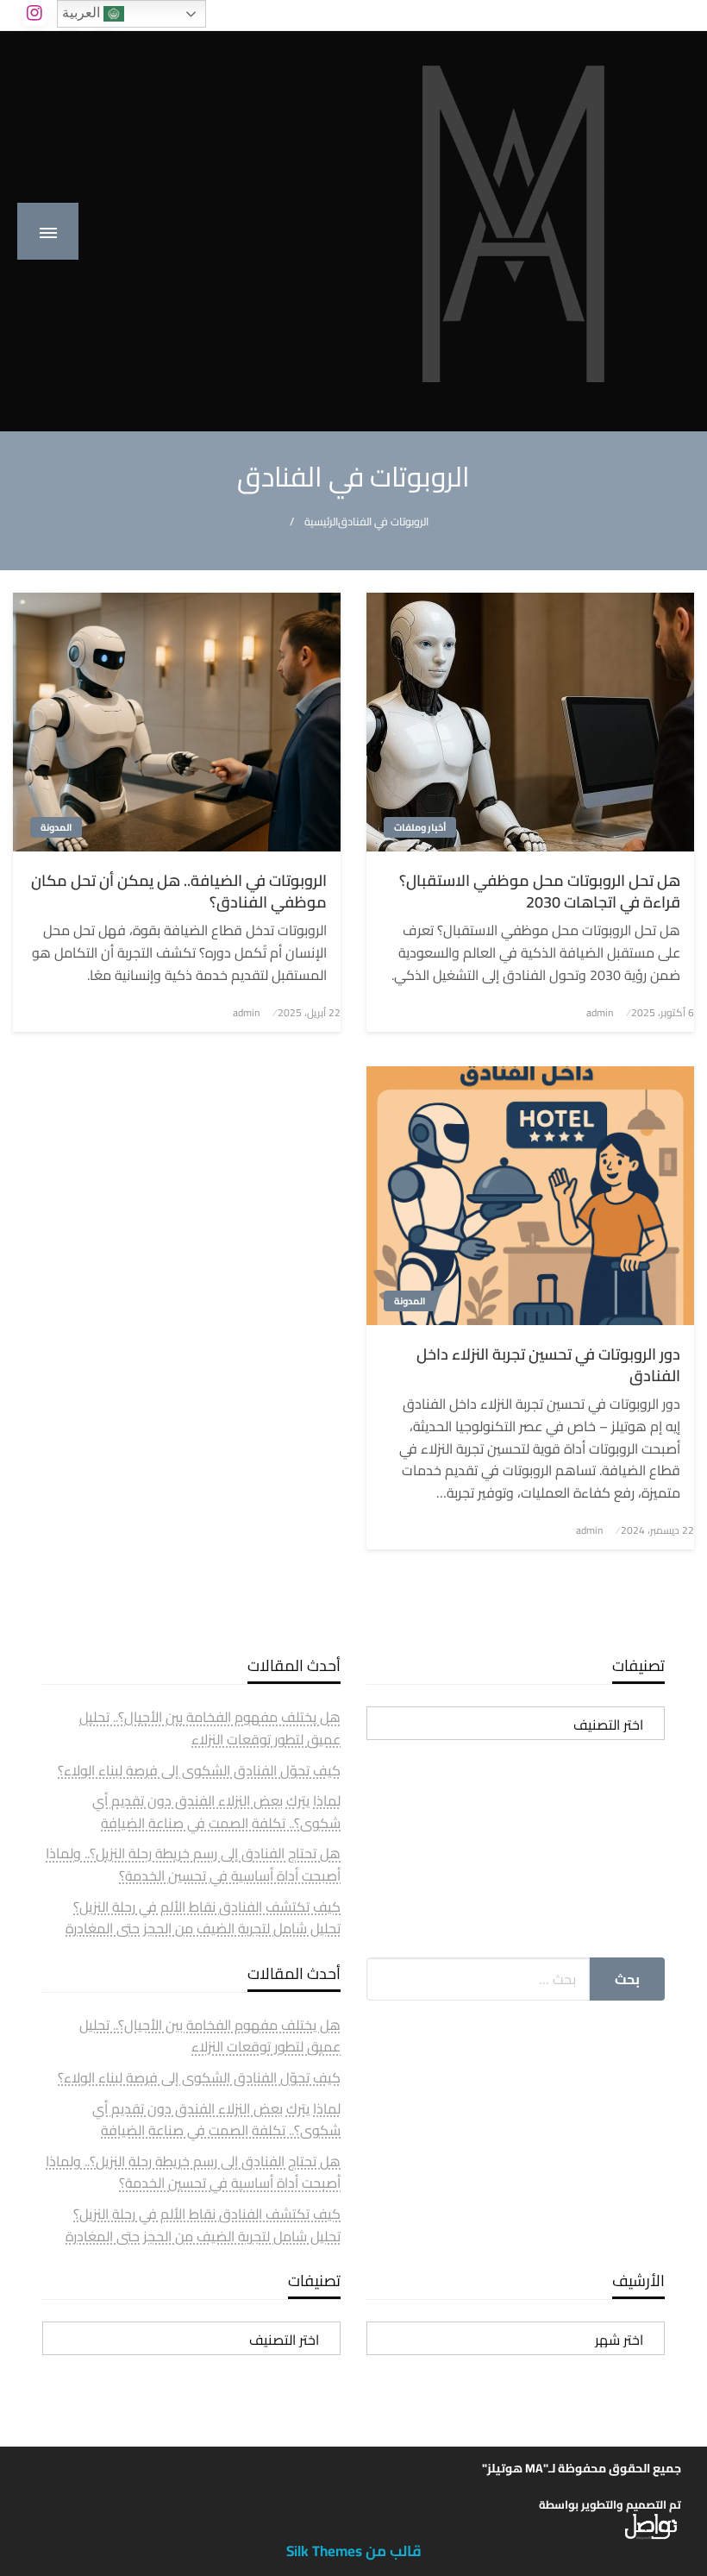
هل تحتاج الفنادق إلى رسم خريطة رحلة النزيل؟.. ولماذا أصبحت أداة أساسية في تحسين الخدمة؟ (193, 1864)
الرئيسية (321, 521)
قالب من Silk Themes (354, 2551)
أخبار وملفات (420, 827)
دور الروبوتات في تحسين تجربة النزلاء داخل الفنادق (548, 1365)
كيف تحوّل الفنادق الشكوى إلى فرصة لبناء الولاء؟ (199, 1770)
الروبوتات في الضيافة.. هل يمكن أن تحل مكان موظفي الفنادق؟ (179, 891)
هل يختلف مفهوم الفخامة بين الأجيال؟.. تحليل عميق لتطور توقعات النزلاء (210, 1728)
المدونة (56, 827)
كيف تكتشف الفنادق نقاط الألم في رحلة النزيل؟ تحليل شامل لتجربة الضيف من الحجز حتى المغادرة (203, 1918)
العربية (83, 13)
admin (600, 1012)
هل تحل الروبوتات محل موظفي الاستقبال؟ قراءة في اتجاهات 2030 (540, 891)
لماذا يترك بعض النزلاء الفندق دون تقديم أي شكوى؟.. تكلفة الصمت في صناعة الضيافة (216, 1812)
